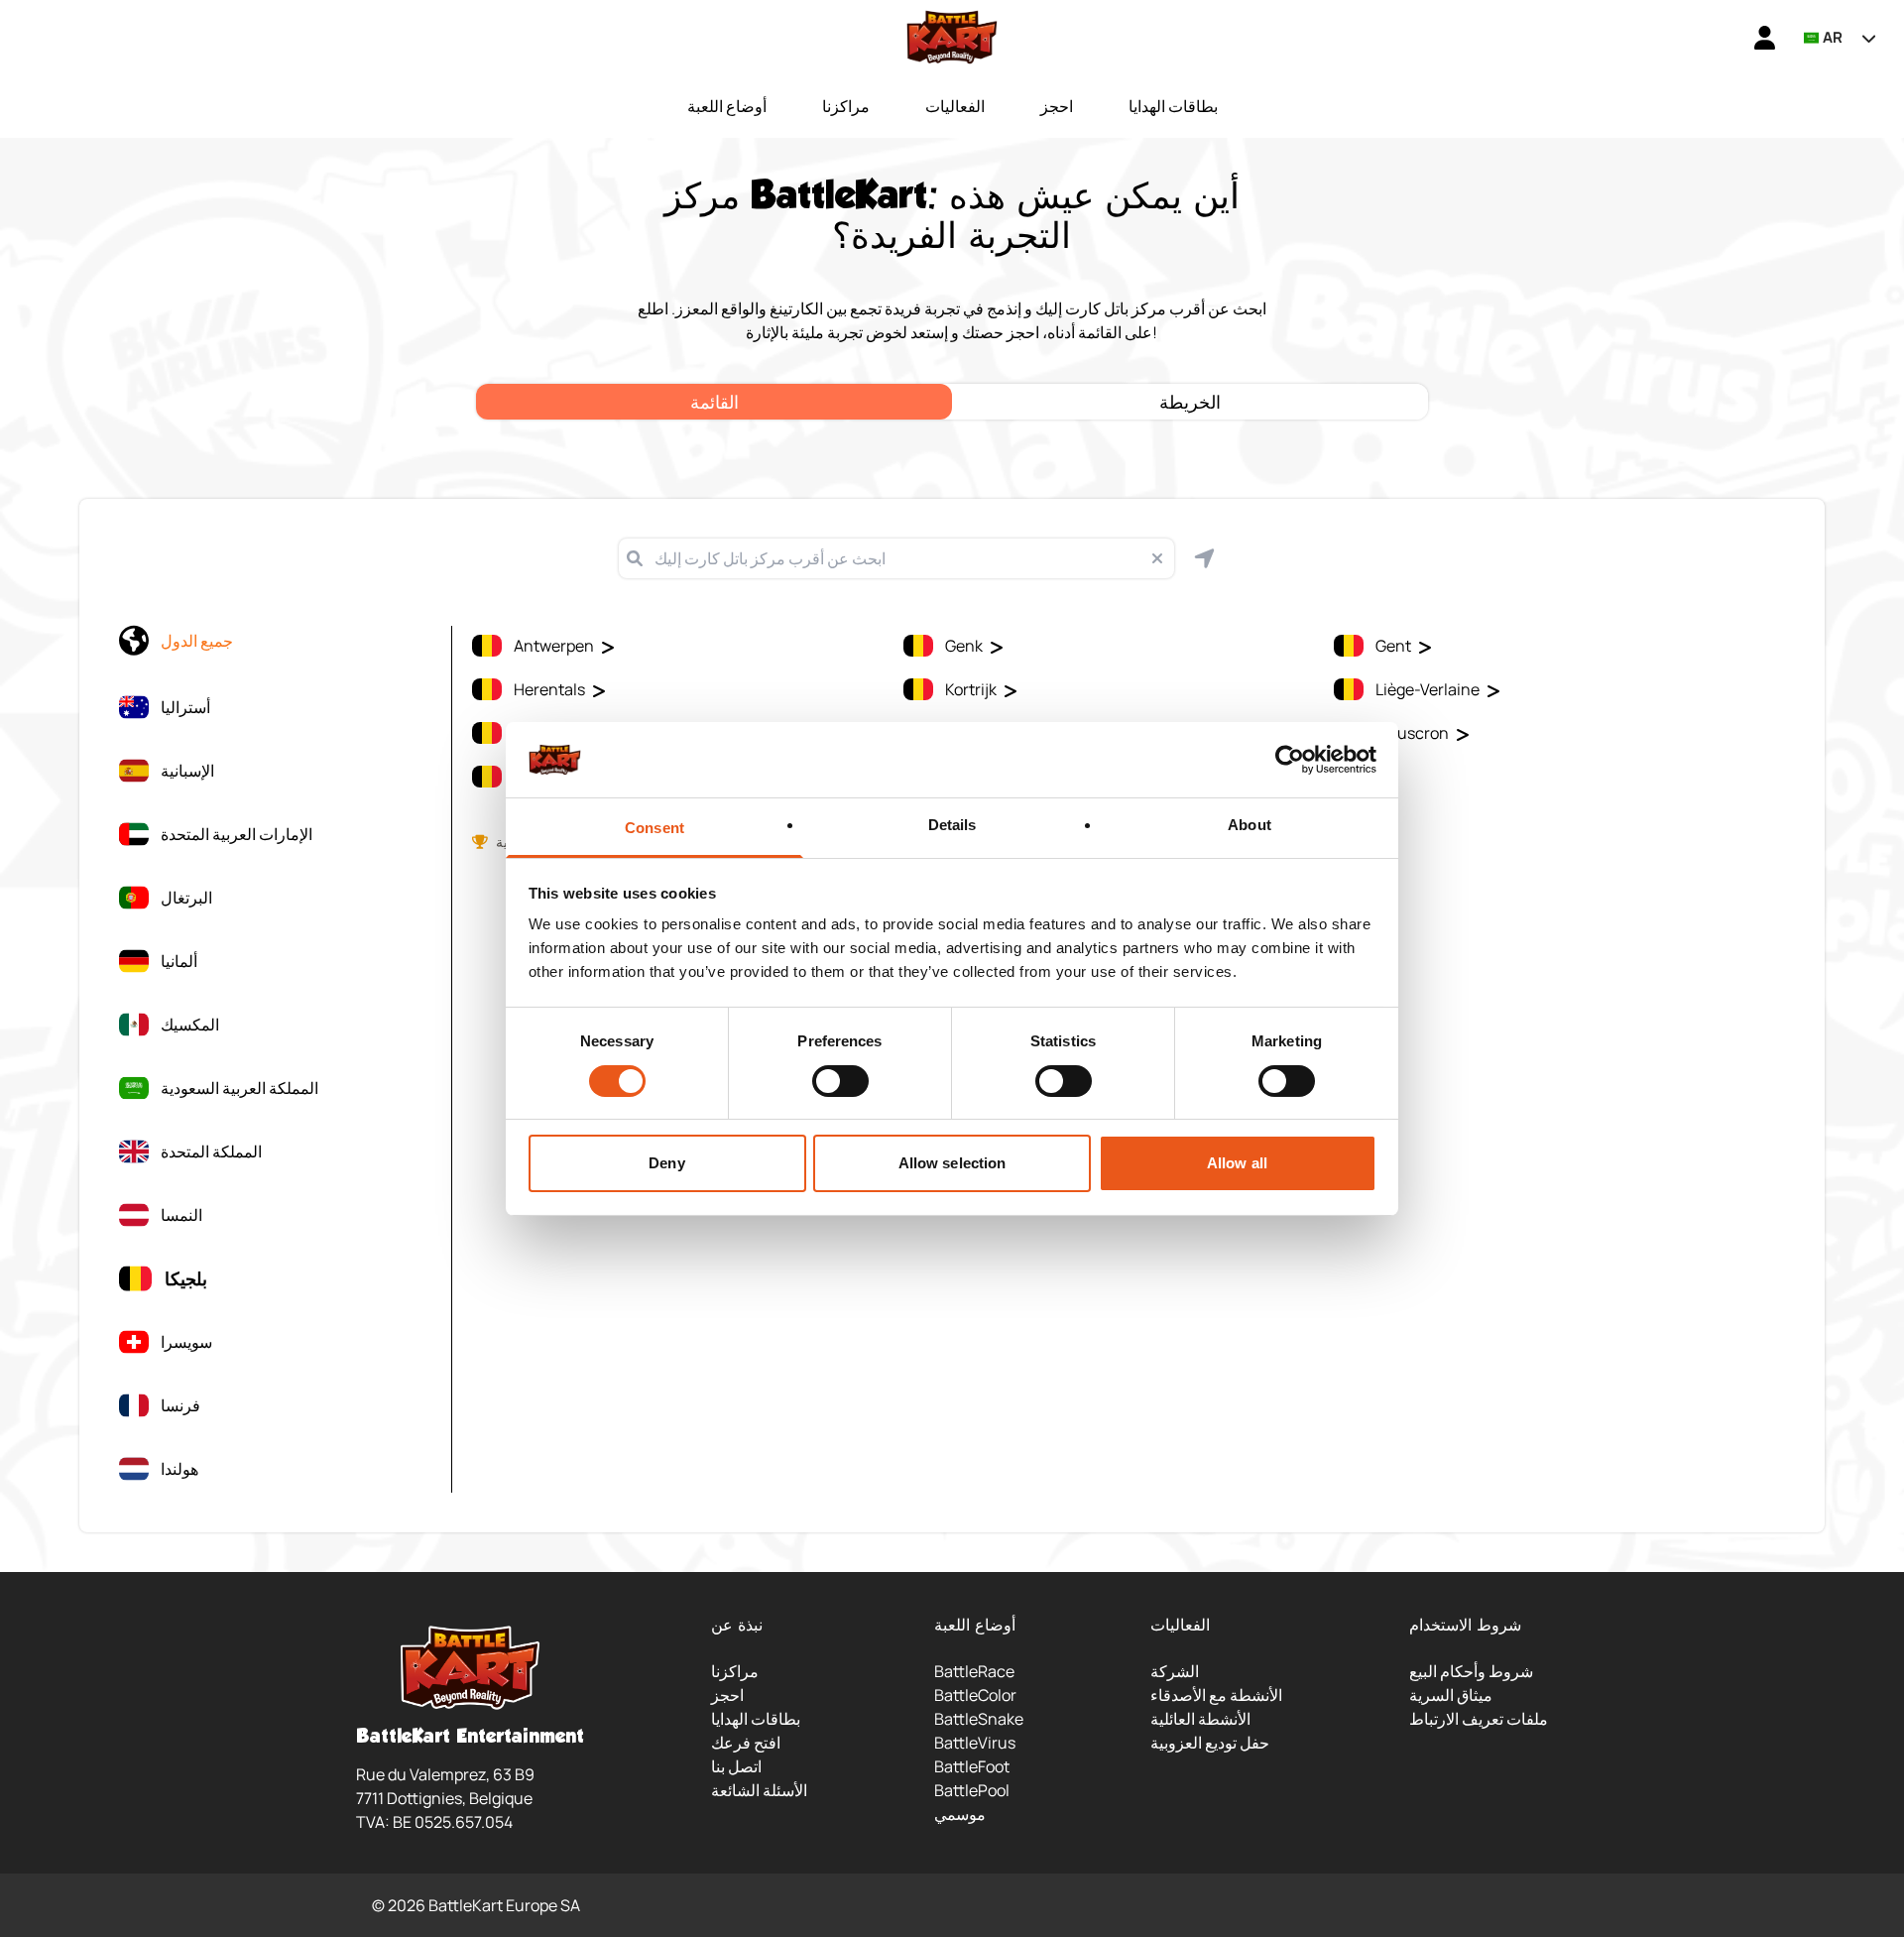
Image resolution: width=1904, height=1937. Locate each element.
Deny (666, 1163)
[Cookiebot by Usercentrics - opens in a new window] (1290, 760)
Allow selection (952, 1163)
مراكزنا (846, 106)
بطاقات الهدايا (1173, 106)
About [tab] (1249, 825)
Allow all (1237, 1163)
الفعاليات (955, 106)
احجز (1057, 106)
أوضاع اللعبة (727, 106)
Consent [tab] (654, 828)
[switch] (840, 1081)
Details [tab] (952, 825)
